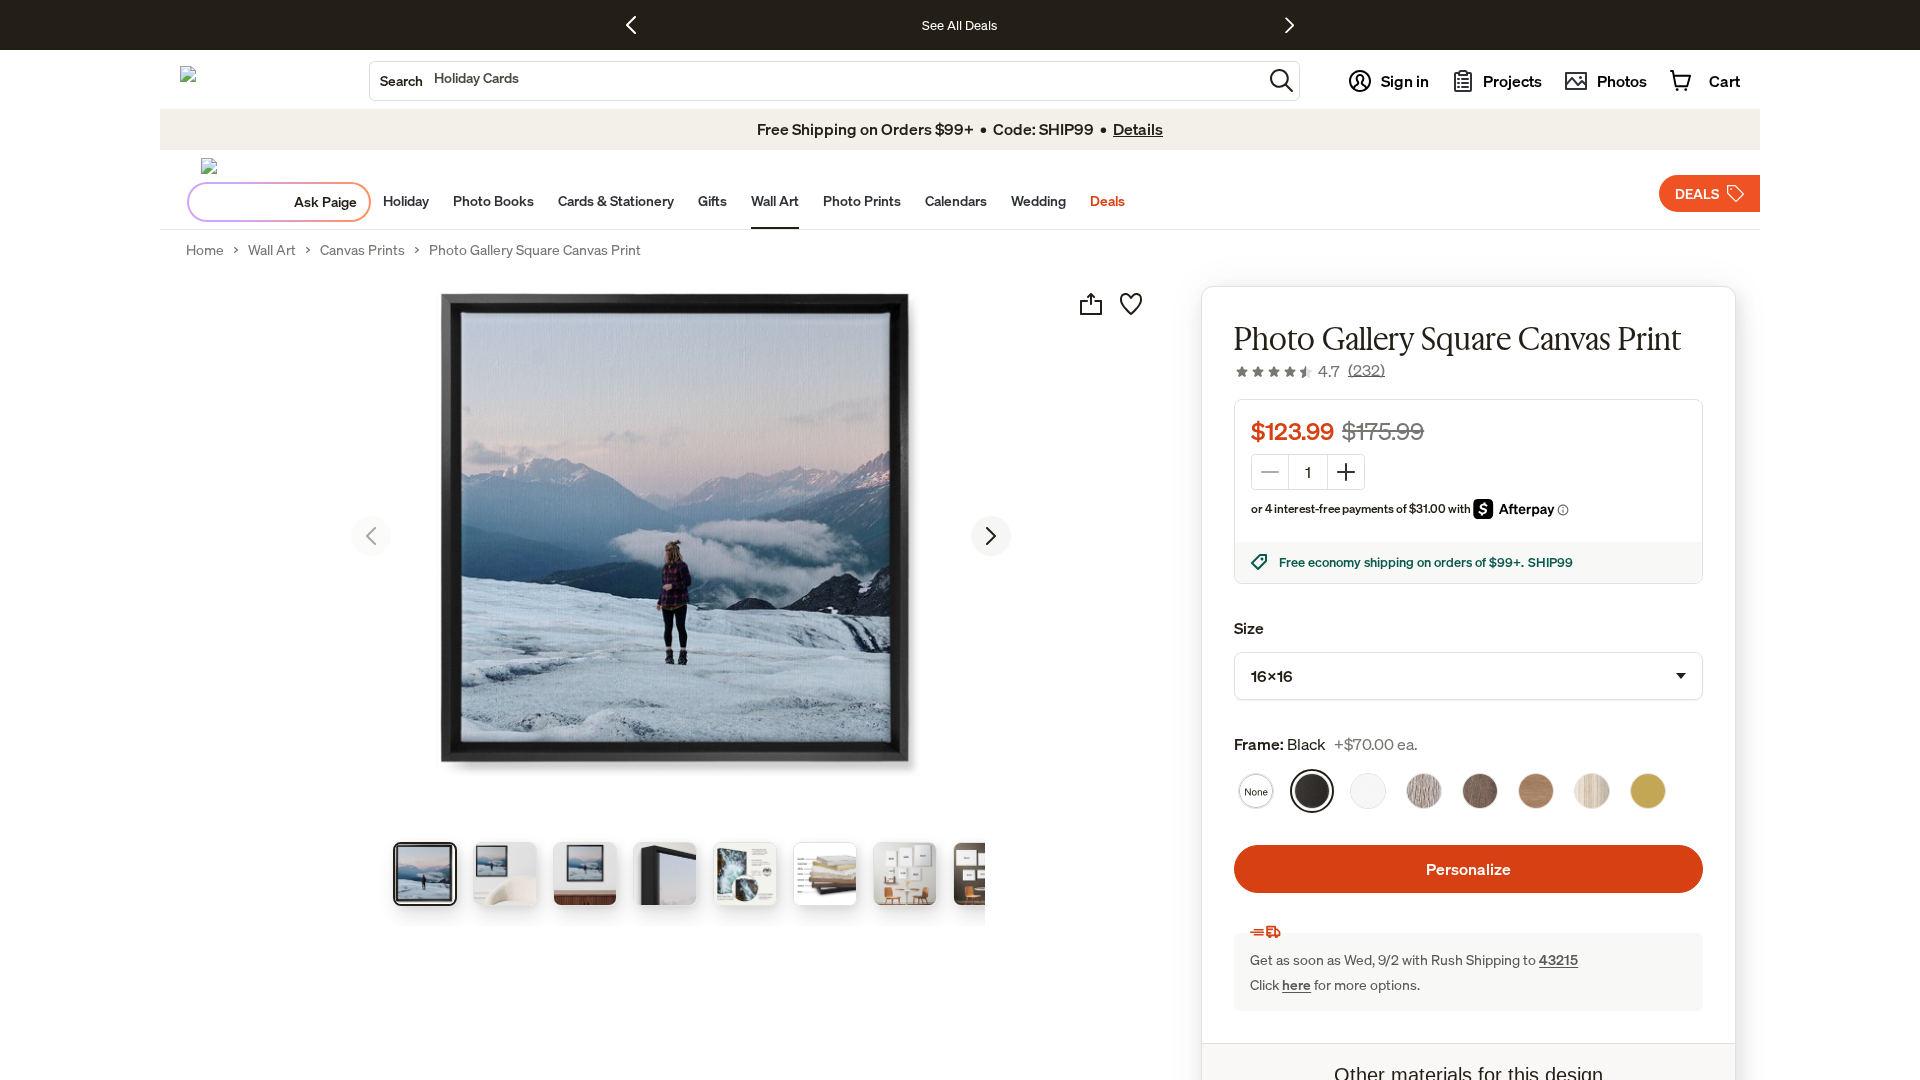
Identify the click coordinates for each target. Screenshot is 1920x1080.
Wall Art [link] (272, 250)
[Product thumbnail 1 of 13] (425, 874)
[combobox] (816, 81)
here (1296, 984)
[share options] (1091, 304)
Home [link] (205, 250)
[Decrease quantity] (1270, 472)
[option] (1256, 791)
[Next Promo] (1289, 25)
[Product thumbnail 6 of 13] (825, 874)
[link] (1309, 371)
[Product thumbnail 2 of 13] (505, 874)
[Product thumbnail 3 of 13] (585, 874)
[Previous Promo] (638, 25)
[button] (1281, 80)
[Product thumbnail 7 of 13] (905, 874)
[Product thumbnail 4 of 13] (665, 874)
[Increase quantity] (1346, 472)
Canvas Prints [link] (362, 250)
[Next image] (991, 536)
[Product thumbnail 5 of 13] (745, 874)
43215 (1558, 959)
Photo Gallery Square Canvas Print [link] (535, 250)
